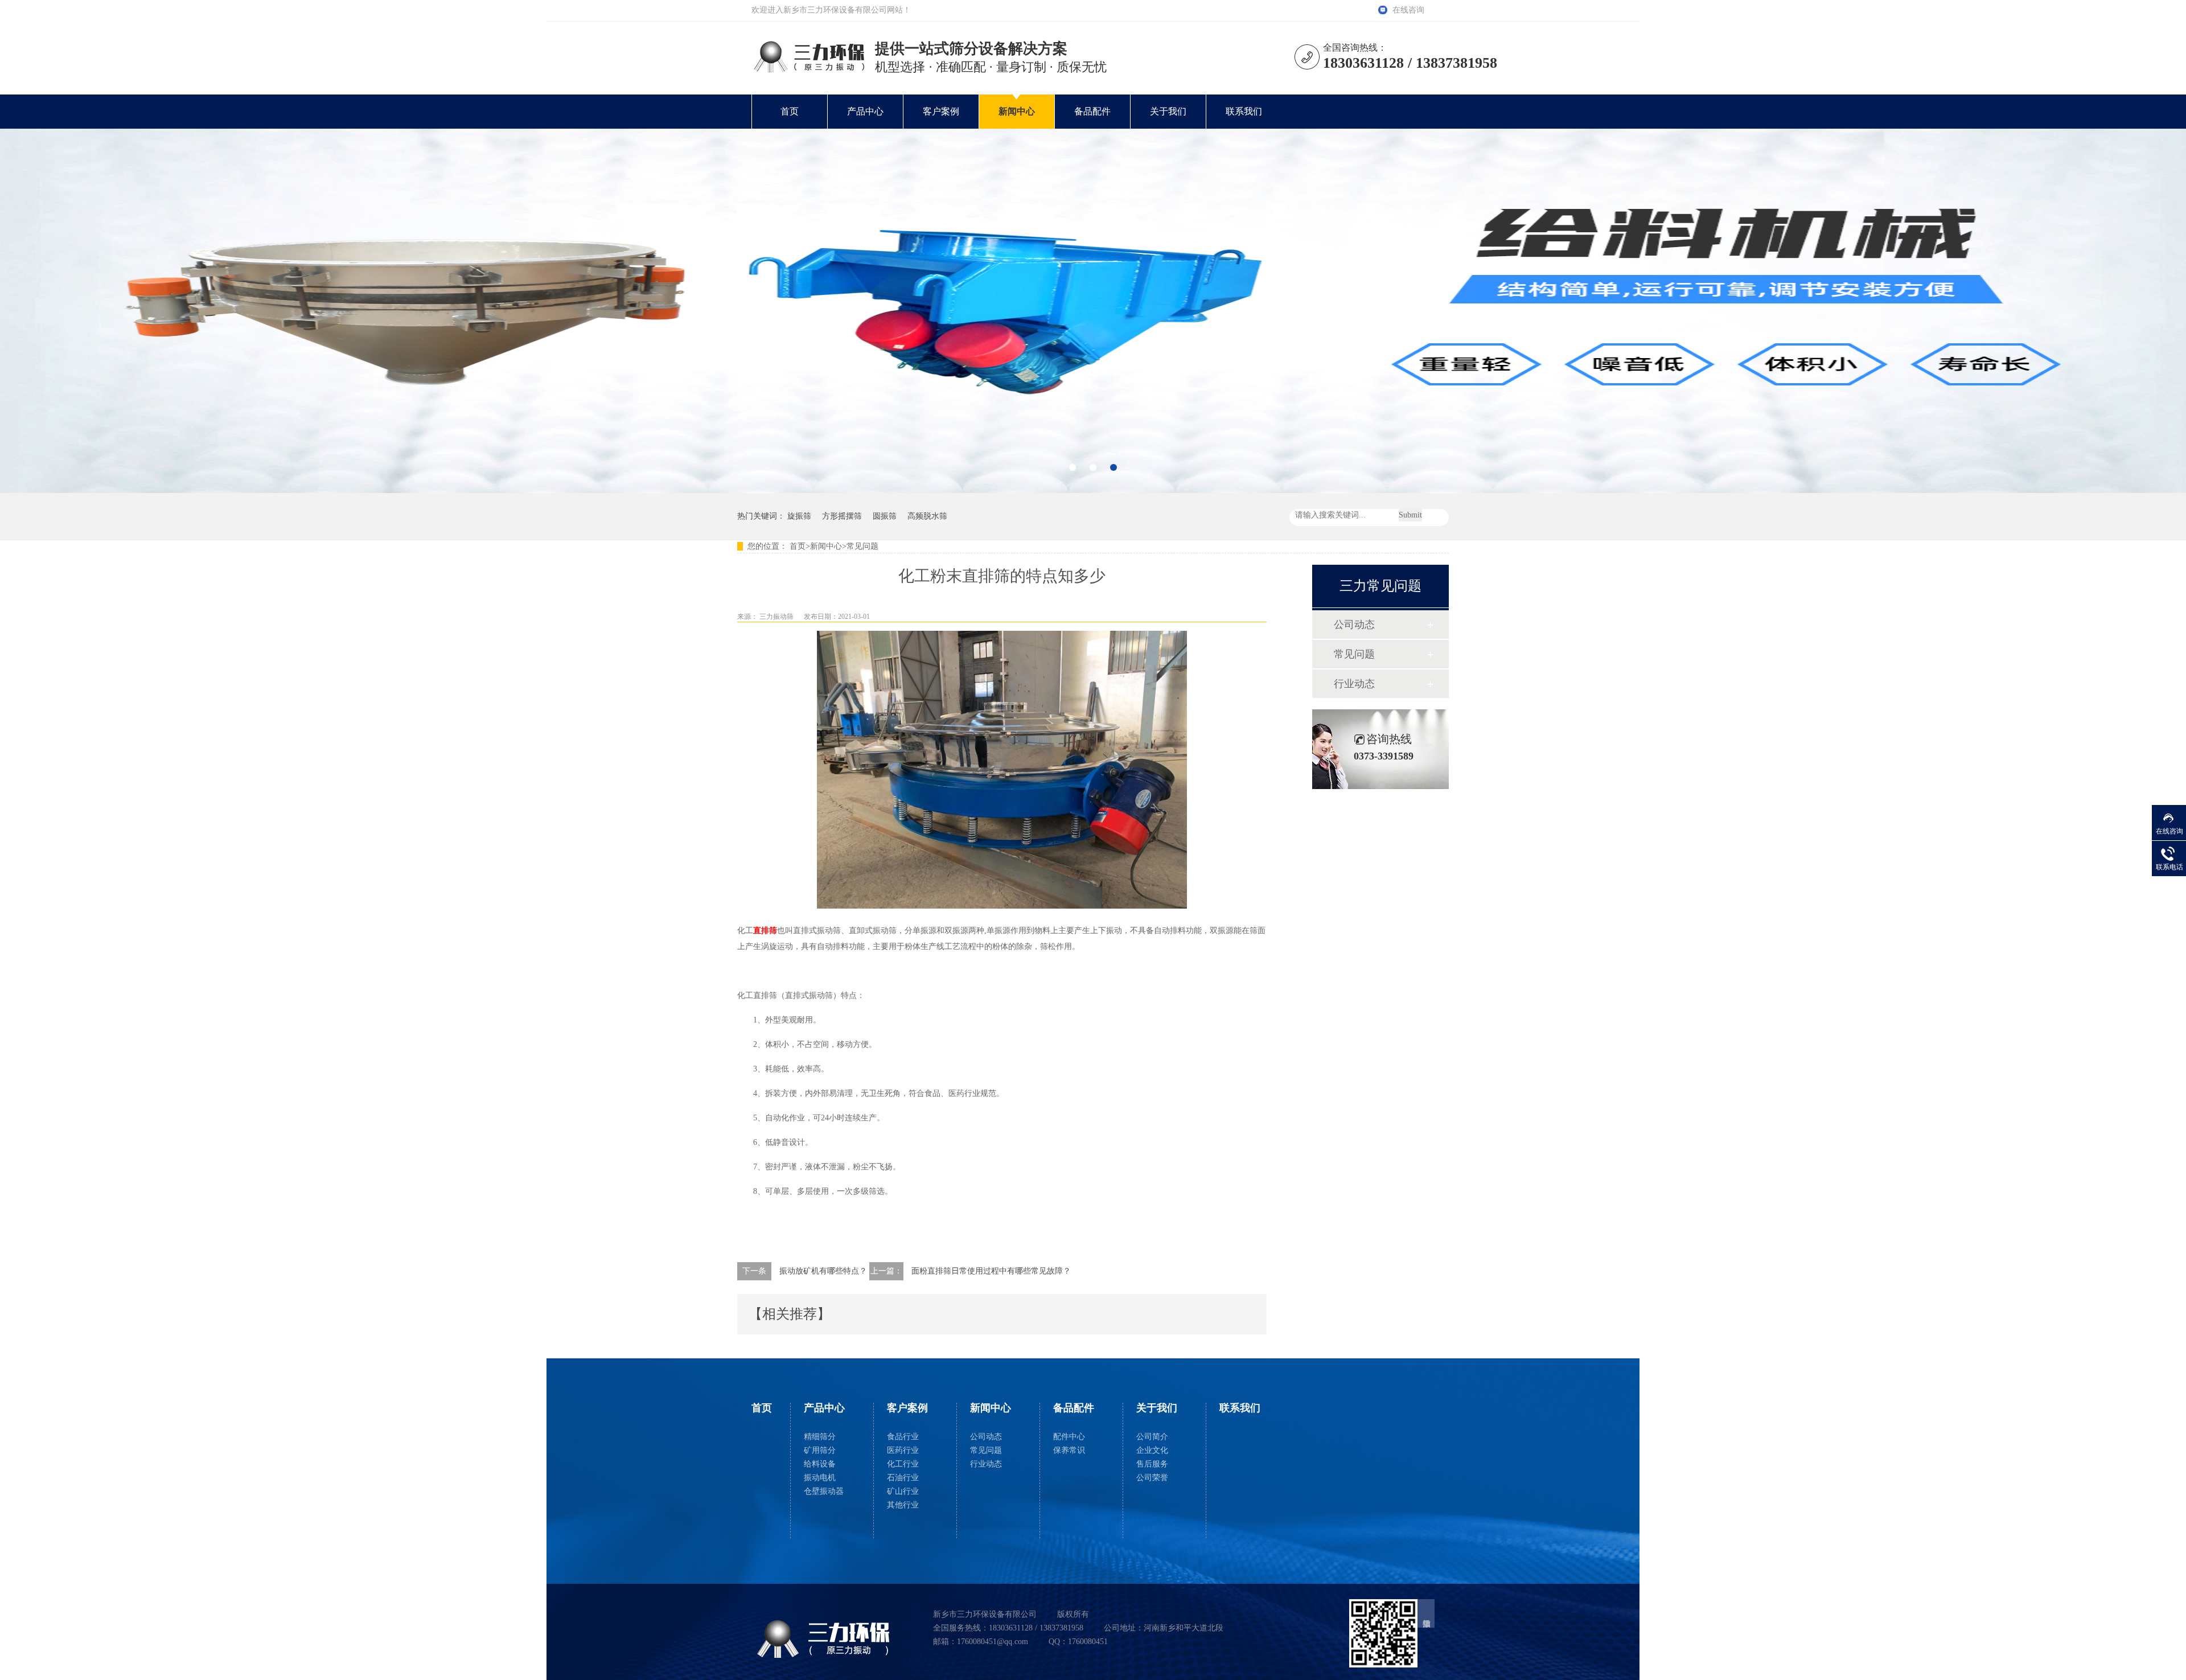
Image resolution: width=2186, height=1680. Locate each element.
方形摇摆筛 (842, 516)
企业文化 (1152, 1450)
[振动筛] (1093, 311)
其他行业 (903, 1505)
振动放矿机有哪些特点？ (823, 1271)
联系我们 (1244, 111)
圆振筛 (885, 516)
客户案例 (941, 111)
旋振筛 (799, 516)
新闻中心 (1017, 111)
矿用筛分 (820, 1450)
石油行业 (903, 1478)
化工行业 (903, 1464)
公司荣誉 (1152, 1478)
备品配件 (1092, 111)
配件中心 (1069, 1437)
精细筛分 (820, 1437)
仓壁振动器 (824, 1491)
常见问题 (862, 546)
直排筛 (765, 931)
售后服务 (1152, 1464)
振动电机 (820, 1478)
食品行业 (903, 1437)
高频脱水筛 (927, 516)
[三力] (829, 1639)
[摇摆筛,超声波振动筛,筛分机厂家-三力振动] (808, 71)
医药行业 (903, 1450)
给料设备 (820, 1464)
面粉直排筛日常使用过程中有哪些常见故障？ (991, 1271)
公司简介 (1152, 1437)
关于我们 (1168, 111)
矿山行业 (903, 1491)
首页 (790, 111)
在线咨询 (1408, 10)
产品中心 (865, 111)
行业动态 (1354, 684)
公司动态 (1354, 625)
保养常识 (1069, 1450)
